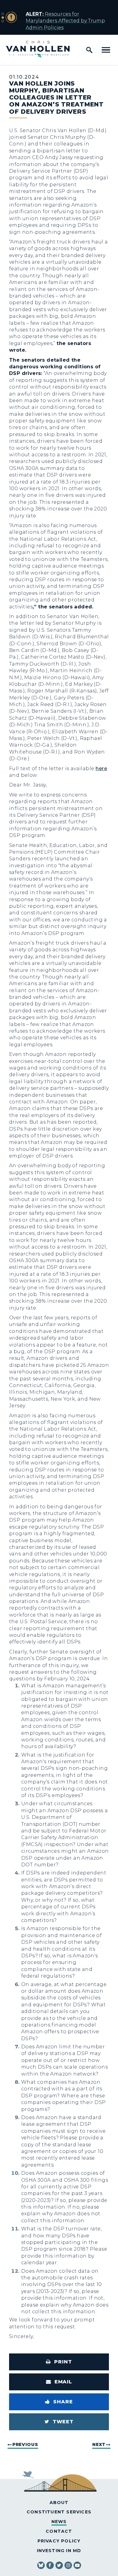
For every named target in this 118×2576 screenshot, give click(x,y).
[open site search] (89, 50)
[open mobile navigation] (106, 50)
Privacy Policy (59, 2541)
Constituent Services (59, 2512)
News (59, 2522)
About (59, 2503)
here (102, 769)
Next (99, 2444)
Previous (25, 2444)
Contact (59, 2531)
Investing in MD (59, 2551)
